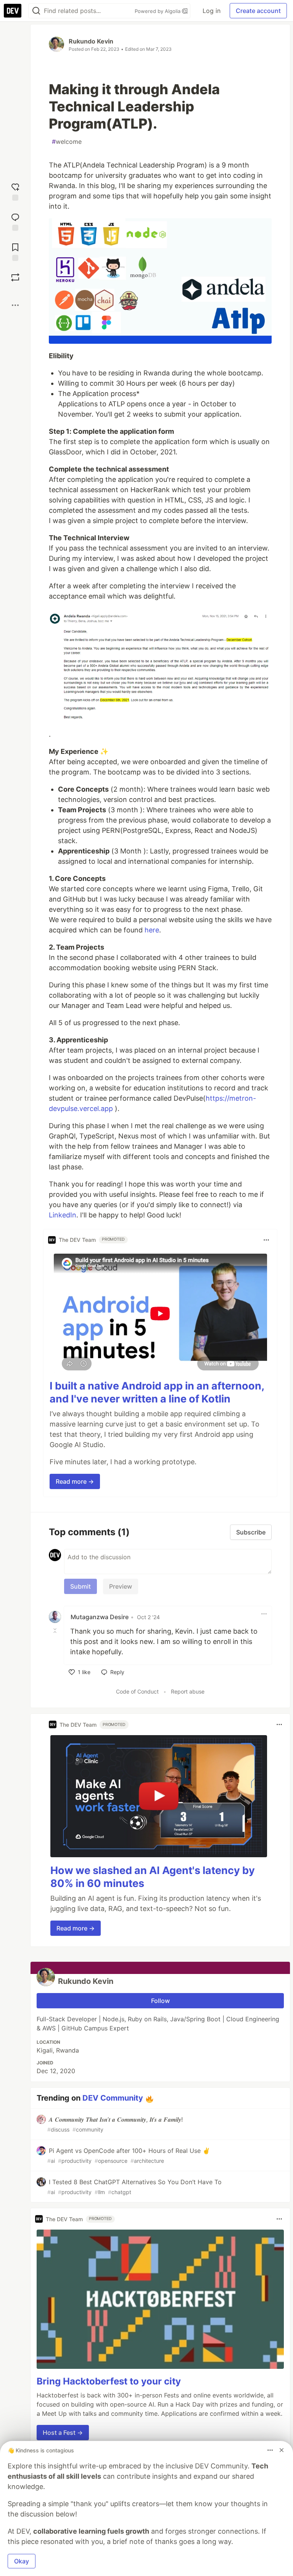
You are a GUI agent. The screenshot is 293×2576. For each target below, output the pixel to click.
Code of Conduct (137, 1691)
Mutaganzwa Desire (100, 1617)
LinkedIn (63, 1215)
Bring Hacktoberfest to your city (109, 2381)
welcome (67, 142)
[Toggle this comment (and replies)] (56, 1631)
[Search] (36, 11)
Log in (212, 11)
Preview (121, 1586)
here (152, 930)
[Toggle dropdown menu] (266, 1240)
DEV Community (113, 2098)
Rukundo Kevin (91, 41)
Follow (160, 2001)
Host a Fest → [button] (63, 2433)
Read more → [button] (75, 1481)
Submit (80, 1586)
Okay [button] (22, 2561)
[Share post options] (15, 305)
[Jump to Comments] (15, 221)
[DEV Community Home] (13, 11)
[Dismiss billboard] (282, 2450)
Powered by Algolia (158, 11)
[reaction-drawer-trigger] (15, 191)
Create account (258, 11)
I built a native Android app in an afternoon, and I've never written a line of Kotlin (157, 1392)
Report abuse (188, 1691)
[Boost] (15, 277)
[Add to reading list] (15, 251)
